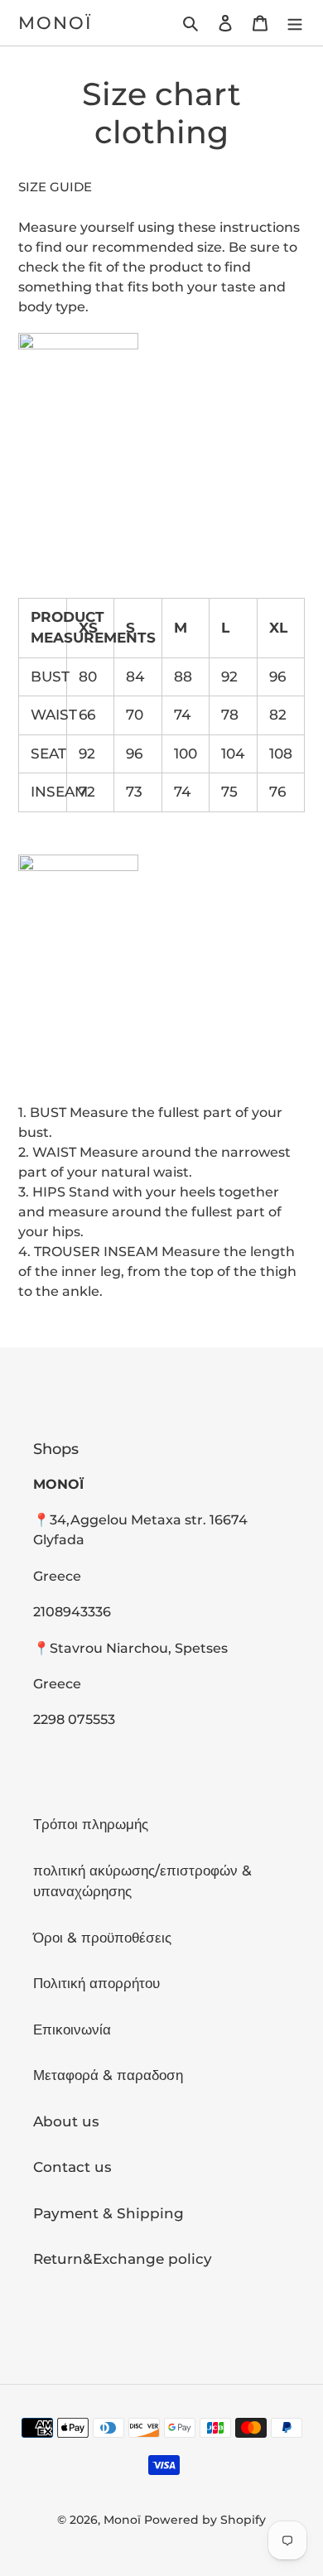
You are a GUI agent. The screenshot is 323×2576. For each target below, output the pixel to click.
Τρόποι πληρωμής (91, 1824)
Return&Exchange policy (123, 2259)
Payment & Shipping (108, 2213)
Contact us (72, 2167)
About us (66, 2121)
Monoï (56, 23)
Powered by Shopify (205, 2520)
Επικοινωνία (72, 2030)
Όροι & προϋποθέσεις (102, 1938)
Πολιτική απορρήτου (96, 1983)
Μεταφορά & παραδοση (108, 2075)
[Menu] (295, 23)
